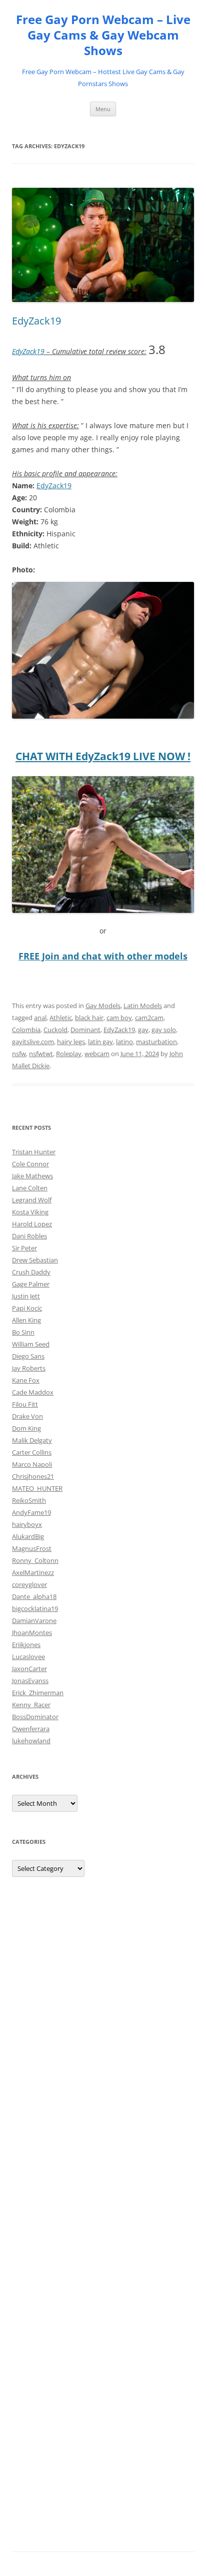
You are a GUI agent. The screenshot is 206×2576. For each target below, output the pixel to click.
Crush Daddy (31, 1272)
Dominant (85, 1030)
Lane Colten (30, 1188)
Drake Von (27, 1416)
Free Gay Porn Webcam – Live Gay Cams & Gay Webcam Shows (103, 35)
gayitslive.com (33, 1042)
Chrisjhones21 (33, 1476)
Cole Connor (30, 1164)
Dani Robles (29, 1236)
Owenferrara (31, 1729)
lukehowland (31, 1741)
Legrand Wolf (32, 1200)
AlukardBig (28, 1536)
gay (143, 1030)
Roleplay (69, 1054)
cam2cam (149, 1018)
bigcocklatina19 (35, 1608)
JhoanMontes (32, 1633)
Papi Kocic (27, 1308)
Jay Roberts (29, 1368)
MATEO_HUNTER (37, 1488)
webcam (97, 1054)
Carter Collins (32, 1452)
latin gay (100, 1042)
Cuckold (55, 1030)
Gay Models (103, 1006)
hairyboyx (27, 1524)
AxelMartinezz (33, 1572)
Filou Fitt (25, 1404)
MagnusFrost (32, 1548)
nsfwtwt (41, 1054)
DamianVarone (34, 1621)
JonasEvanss (30, 1681)
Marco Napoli (32, 1464)
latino (124, 1042)
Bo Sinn (23, 1332)
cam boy (119, 1018)
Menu (103, 109)
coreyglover (29, 1584)
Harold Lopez (32, 1224)
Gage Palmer (31, 1284)
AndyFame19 (31, 1512)
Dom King (26, 1428)
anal (40, 1018)
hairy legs (71, 1042)
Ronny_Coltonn (35, 1560)
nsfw (19, 1054)
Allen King (26, 1320)
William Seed (31, 1344)
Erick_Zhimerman (38, 1693)
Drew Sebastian (35, 1260)
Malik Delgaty (32, 1440)
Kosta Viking (30, 1212)
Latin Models (143, 1006)
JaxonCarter (29, 1669)
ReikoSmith (29, 1500)
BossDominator (35, 1717)
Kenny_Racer (31, 1705)
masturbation (156, 1042)
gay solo (164, 1030)
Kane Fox (26, 1380)
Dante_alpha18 (34, 1596)
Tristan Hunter (34, 1152)
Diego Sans (28, 1356)
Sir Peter (24, 1248)
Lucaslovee (28, 1657)
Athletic (61, 1018)
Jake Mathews (32, 1176)
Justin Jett (26, 1296)
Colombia (26, 1030)
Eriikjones (26, 1645)
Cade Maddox (33, 1392)
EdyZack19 (36, 321)
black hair (89, 1018)
